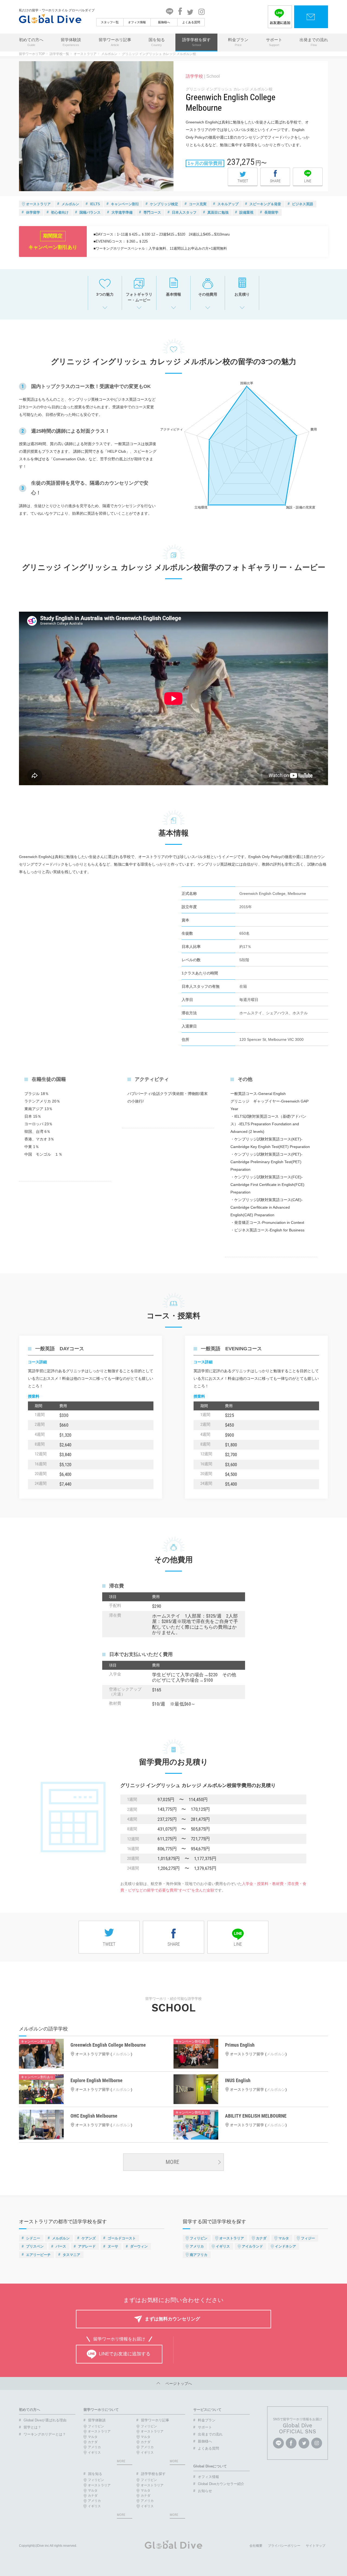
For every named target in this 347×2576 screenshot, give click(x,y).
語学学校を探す (196, 42)
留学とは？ (32, 2427)
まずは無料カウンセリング (172, 2319)
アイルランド (252, 2246)
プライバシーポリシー (284, 2546)
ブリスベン (35, 2246)
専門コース (152, 212)
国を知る (157, 42)
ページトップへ (177, 2383)
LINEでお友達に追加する (125, 2354)
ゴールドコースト (122, 2238)
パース (61, 2246)
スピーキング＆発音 (265, 204)
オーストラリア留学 (92, 2054)
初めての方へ (31, 42)
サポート (274, 42)
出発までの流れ (314, 42)
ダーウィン (139, 2246)
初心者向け (60, 212)
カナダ (261, 2238)
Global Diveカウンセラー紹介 (221, 2484)
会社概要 (256, 2546)
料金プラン (238, 42)
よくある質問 (191, 22)
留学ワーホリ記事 (115, 42)
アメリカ (197, 2246)
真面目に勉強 (218, 212)
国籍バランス (90, 212)
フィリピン (199, 2238)
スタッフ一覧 (110, 22)
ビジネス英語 (303, 204)
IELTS (95, 204)
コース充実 (198, 204)
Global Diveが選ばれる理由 (45, 2420)
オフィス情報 (137, 22)
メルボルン (109, 54)
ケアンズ (89, 2238)
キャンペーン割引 (125, 204)
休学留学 (33, 212)
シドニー (33, 2238)
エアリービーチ (38, 2255)
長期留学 (271, 212)
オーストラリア (85, 54)
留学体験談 (71, 42)
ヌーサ (113, 2246)
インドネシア (285, 2246)
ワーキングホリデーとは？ (45, 2434)
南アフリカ (199, 2255)
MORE (172, 2162)
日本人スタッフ (184, 212)
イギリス (223, 2246)
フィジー (308, 2238)
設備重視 (246, 212)
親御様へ (164, 22)
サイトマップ (316, 2546)
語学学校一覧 (59, 54)
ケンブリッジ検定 (164, 204)
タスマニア (71, 2255)
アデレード (87, 2246)
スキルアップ (228, 204)
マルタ (284, 2238)
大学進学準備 (122, 212)
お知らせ (205, 2491)
